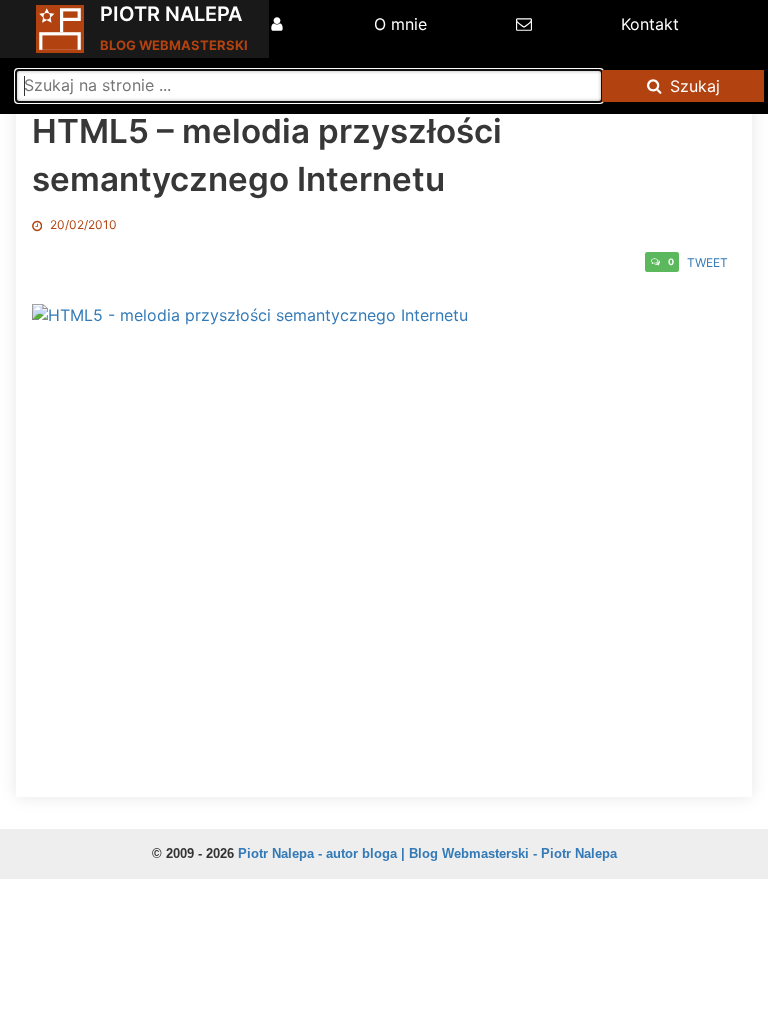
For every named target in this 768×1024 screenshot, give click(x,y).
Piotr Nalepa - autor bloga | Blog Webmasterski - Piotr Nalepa (427, 853)
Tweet (707, 262)
